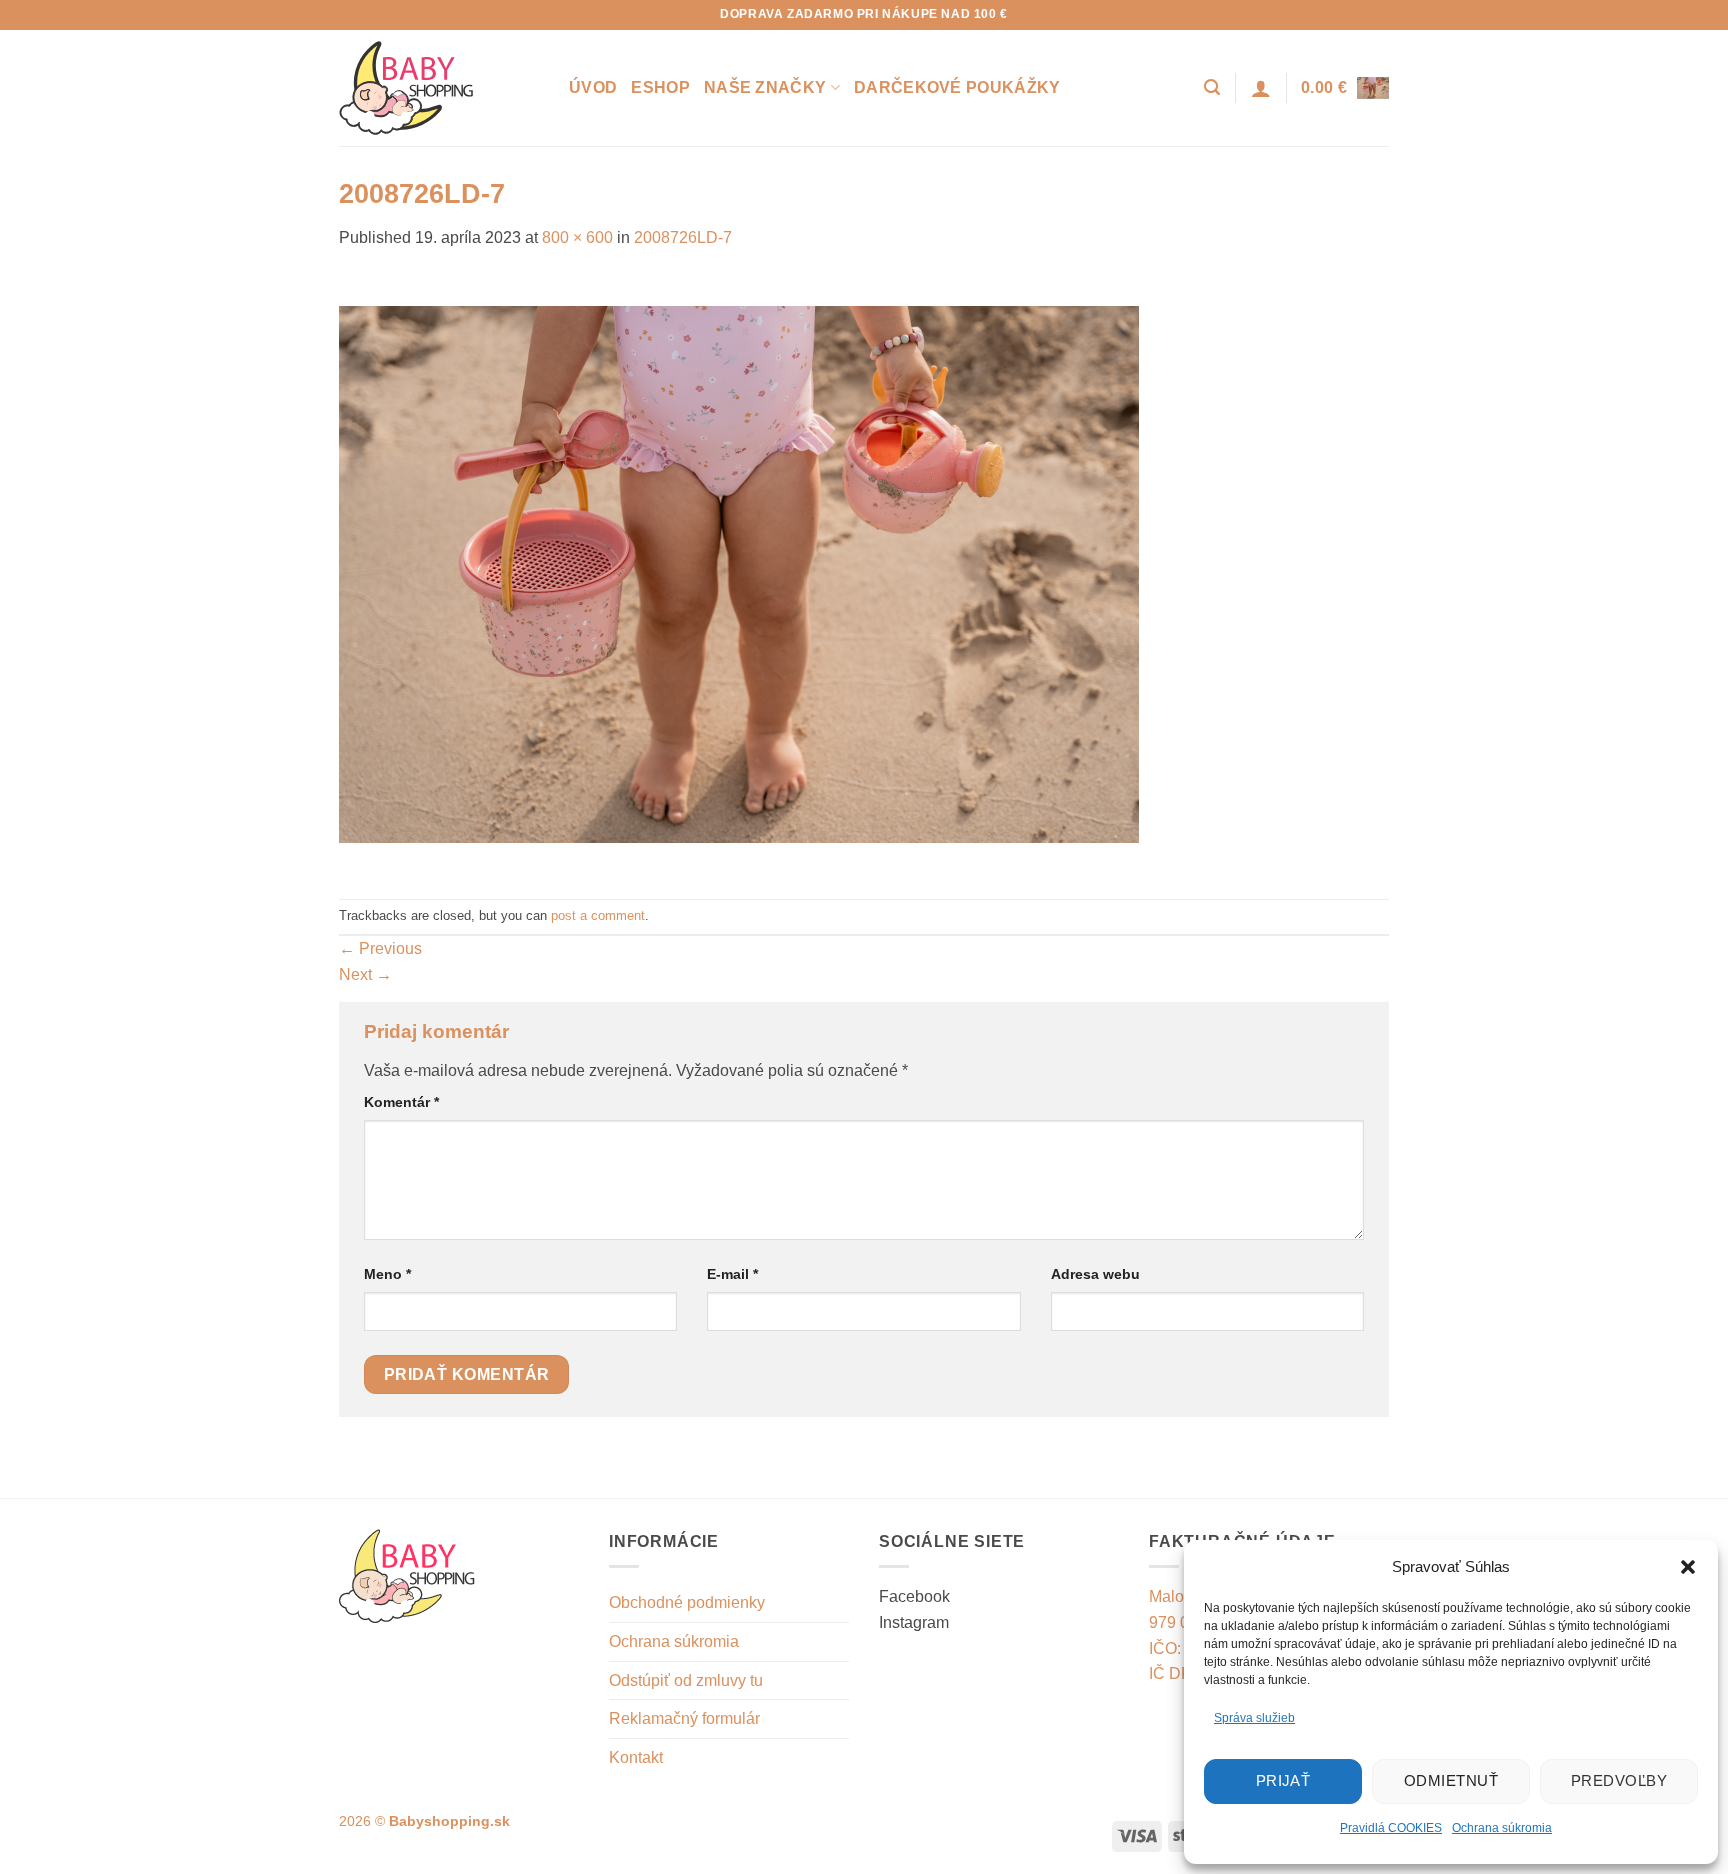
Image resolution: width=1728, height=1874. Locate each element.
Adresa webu (1095, 1274)
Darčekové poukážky (957, 87)
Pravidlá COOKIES (1391, 1828)
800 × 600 (577, 237)
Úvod (593, 87)
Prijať (1283, 1780)
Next (365, 974)
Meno (387, 1274)
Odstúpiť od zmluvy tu (686, 1680)
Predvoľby (1619, 1780)
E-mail (732, 1274)
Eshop (660, 87)
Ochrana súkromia (1502, 1828)
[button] (1688, 1567)
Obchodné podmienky (687, 1602)
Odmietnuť (1451, 1780)
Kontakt (636, 1757)
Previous (380, 948)
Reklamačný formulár (684, 1718)
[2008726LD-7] (739, 573)
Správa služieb (1254, 1718)
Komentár (401, 1102)
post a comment (598, 915)
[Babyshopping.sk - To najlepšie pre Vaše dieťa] (439, 88)
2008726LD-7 (683, 237)
